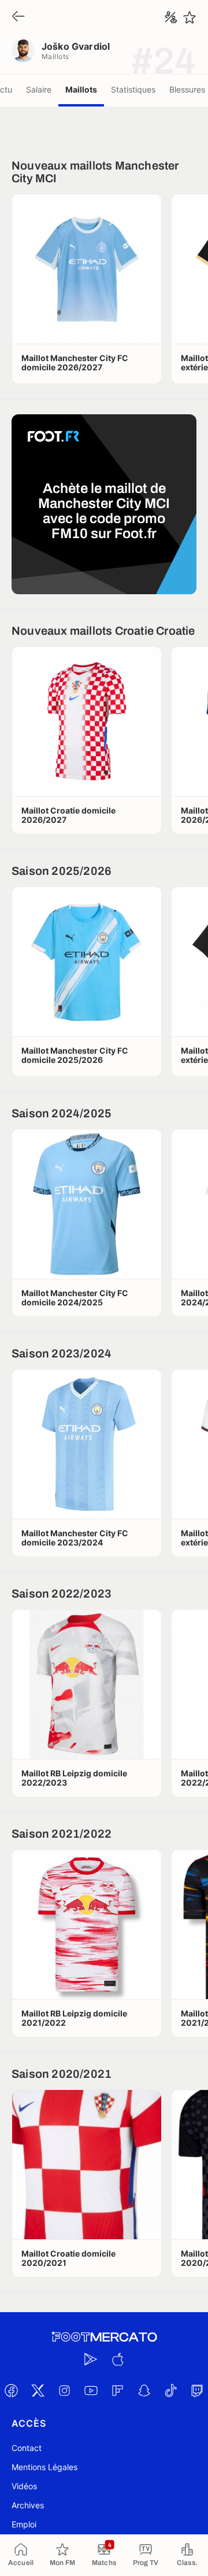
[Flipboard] (117, 2390)
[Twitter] (38, 2390)
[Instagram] (64, 2390)
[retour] (18, 17)
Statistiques (133, 89)
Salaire (39, 89)
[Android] (91, 2359)
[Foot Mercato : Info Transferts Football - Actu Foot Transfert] (104, 2337)
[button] (87, 269)
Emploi (24, 2524)
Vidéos (24, 2486)
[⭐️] (190, 17)
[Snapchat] (144, 2390)
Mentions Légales (44, 2467)
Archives (28, 2505)
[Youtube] (91, 2390)
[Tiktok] (170, 2390)
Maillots (81, 89)
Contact (27, 2448)
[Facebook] (11, 2390)
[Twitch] (197, 2390)
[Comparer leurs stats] (171, 17)
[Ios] (117, 2359)
